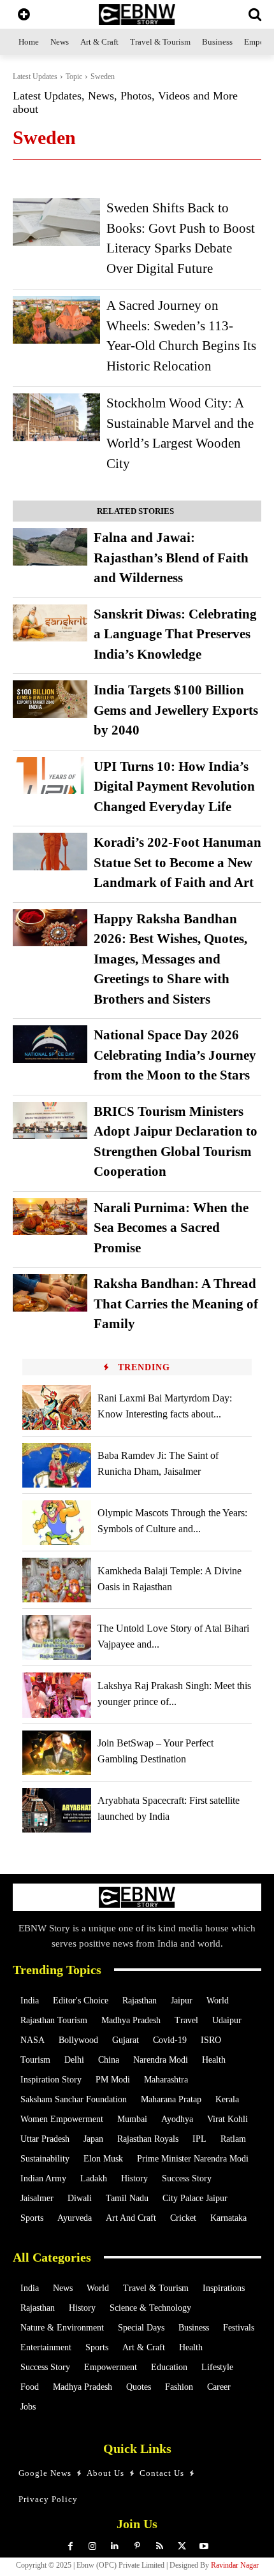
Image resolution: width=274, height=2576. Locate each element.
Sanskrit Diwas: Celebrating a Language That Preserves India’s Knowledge (175, 634)
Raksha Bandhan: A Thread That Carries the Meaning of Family (176, 1304)
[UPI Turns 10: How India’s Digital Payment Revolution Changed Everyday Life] (50, 776)
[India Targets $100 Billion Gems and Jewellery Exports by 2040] (50, 699)
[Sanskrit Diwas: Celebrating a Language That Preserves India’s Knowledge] (50, 623)
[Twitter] (182, 2546)
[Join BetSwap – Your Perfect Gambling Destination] (57, 1753)
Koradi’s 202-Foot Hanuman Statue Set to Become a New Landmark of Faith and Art (177, 862)
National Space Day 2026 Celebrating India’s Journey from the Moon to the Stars (175, 1055)
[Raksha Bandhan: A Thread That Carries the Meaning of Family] (50, 1293)
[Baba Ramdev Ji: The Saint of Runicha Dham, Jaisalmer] (57, 1465)
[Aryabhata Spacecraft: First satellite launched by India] (57, 1810)
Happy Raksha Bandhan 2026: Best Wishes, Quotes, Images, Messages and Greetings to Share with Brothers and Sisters (170, 959)
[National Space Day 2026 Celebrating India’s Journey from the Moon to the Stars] (50, 1044)
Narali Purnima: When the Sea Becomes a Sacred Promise (171, 1228)
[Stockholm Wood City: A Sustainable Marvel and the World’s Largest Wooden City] (56, 417)
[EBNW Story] (137, 14)
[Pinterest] (137, 2546)
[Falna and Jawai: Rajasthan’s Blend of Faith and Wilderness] (50, 547)
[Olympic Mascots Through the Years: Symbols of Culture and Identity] (57, 1523)
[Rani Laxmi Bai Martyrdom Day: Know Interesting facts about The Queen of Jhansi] (57, 1407)
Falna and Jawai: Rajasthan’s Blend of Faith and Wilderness (171, 558)
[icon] (24, 16)
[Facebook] (70, 2546)
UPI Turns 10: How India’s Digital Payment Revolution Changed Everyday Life (174, 787)
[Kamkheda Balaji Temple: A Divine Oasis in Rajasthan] (57, 1580)
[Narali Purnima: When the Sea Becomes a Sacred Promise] (50, 1217)
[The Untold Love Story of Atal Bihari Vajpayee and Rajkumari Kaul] (57, 1637)
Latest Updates (35, 77)
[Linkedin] (115, 2546)
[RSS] (160, 2546)
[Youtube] (204, 2546)
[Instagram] (93, 2546)
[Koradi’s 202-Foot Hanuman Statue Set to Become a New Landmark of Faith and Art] (50, 852)
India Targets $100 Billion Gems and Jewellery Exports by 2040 (176, 710)
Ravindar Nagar (235, 2565)
